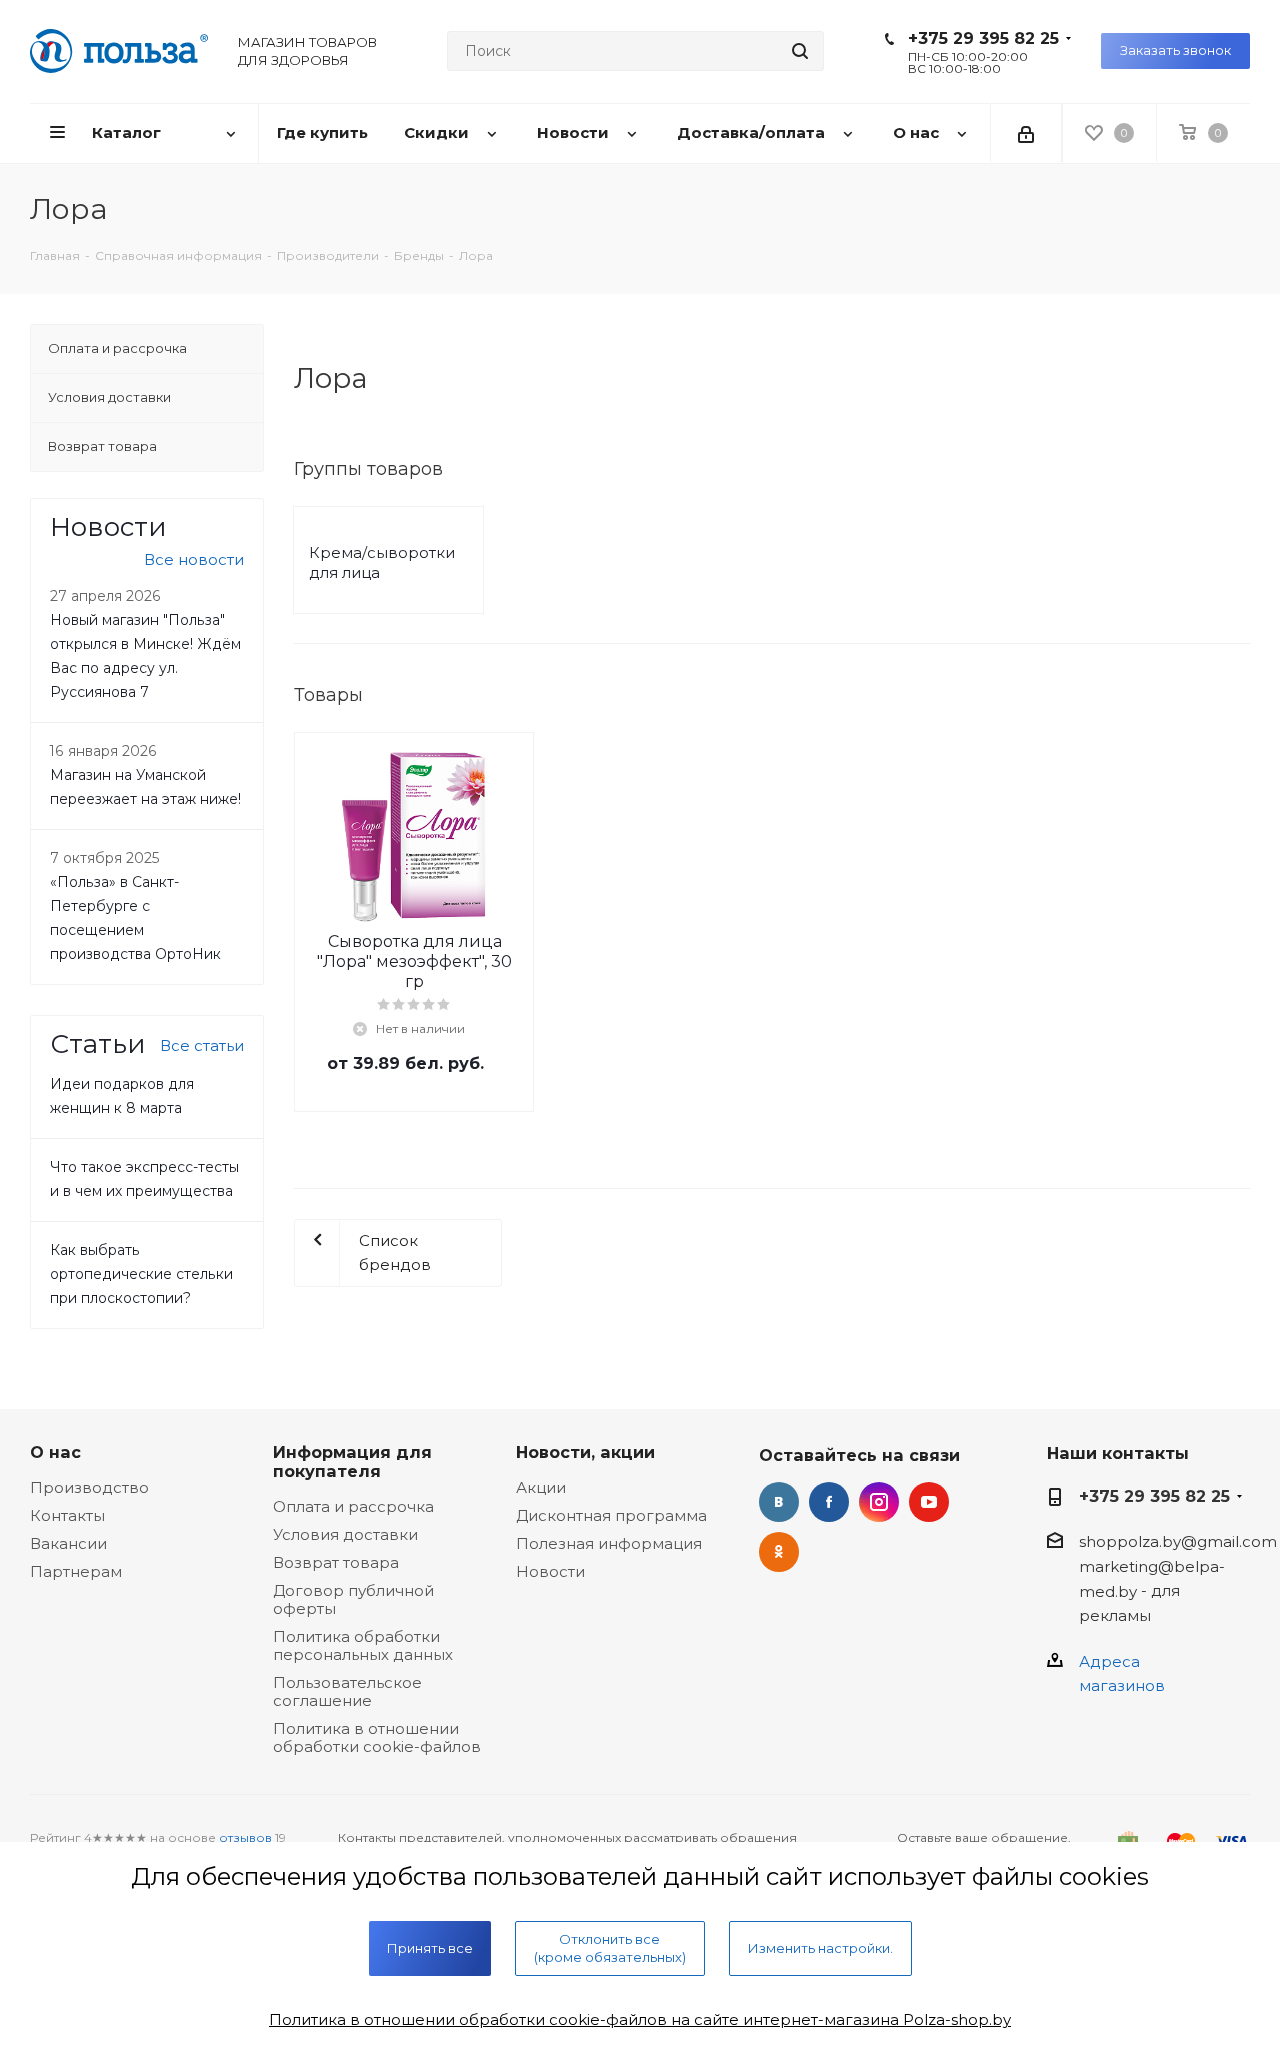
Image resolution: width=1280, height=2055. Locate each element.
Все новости (194, 559)
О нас (55, 1452)
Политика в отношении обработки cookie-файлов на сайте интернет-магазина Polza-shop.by (640, 2019)
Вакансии (68, 1543)
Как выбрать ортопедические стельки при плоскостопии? (141, 1274)
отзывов (245, 1837)
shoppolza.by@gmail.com (1178, 1541)
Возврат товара (336, 1562)
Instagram (879, 1502)
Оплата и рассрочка (353, 1506)
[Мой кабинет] (1026, 133)
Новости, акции (585, 1452)
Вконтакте (779, 1502)
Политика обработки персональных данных (363, 1645)
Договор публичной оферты (353, 1599)
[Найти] (800, 51)
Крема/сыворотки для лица (382, 562)
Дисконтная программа (611, 1515)
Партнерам (76, 1571)
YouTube (929, 1502)
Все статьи (202, 1045)
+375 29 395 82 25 (983, 38)
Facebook (829, 1502)
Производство (89, 1487)
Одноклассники (779, 1552)
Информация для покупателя (352, 1461)
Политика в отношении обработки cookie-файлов (377, 1737)
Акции (541, 1487)
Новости (550, 1571)
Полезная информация (609, 1543)
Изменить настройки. (820, 1948)
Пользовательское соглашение (347, 1691)
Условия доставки (345, 1534)
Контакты (67, 1515)
